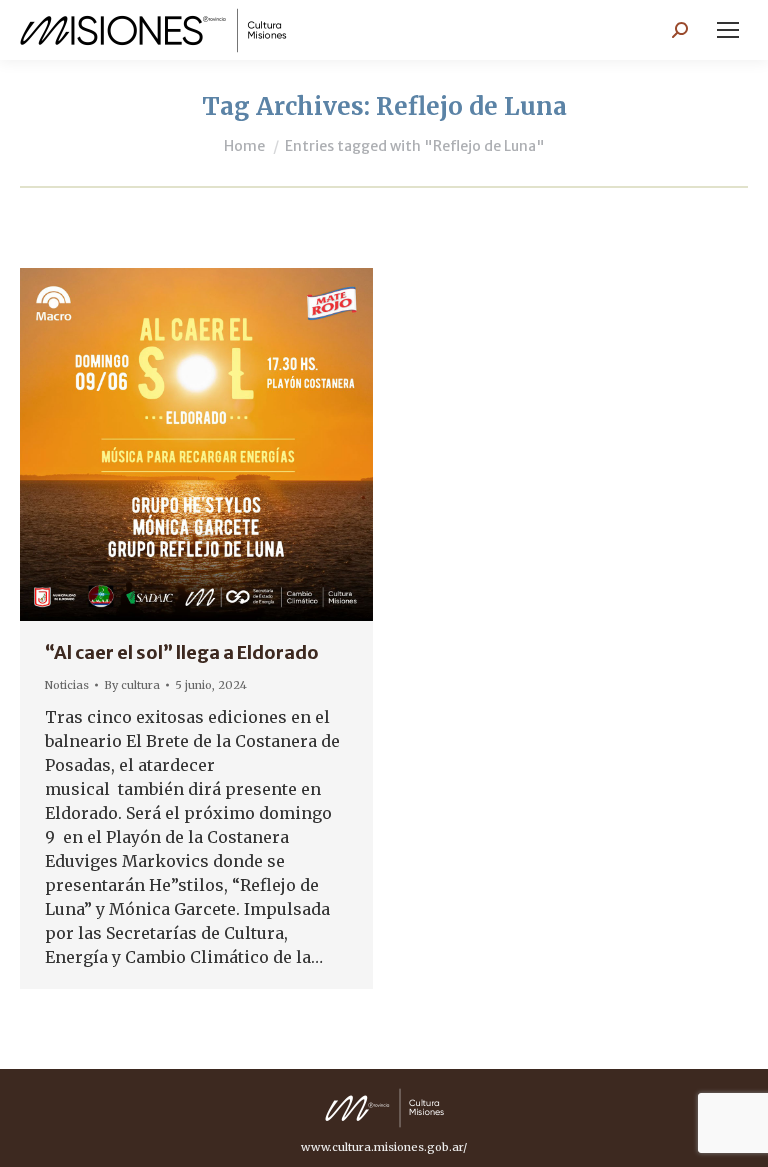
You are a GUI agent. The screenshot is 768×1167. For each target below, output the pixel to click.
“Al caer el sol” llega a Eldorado (182, 652)
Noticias (67, 685)
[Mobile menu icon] (728, 30)
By (132, 685)
